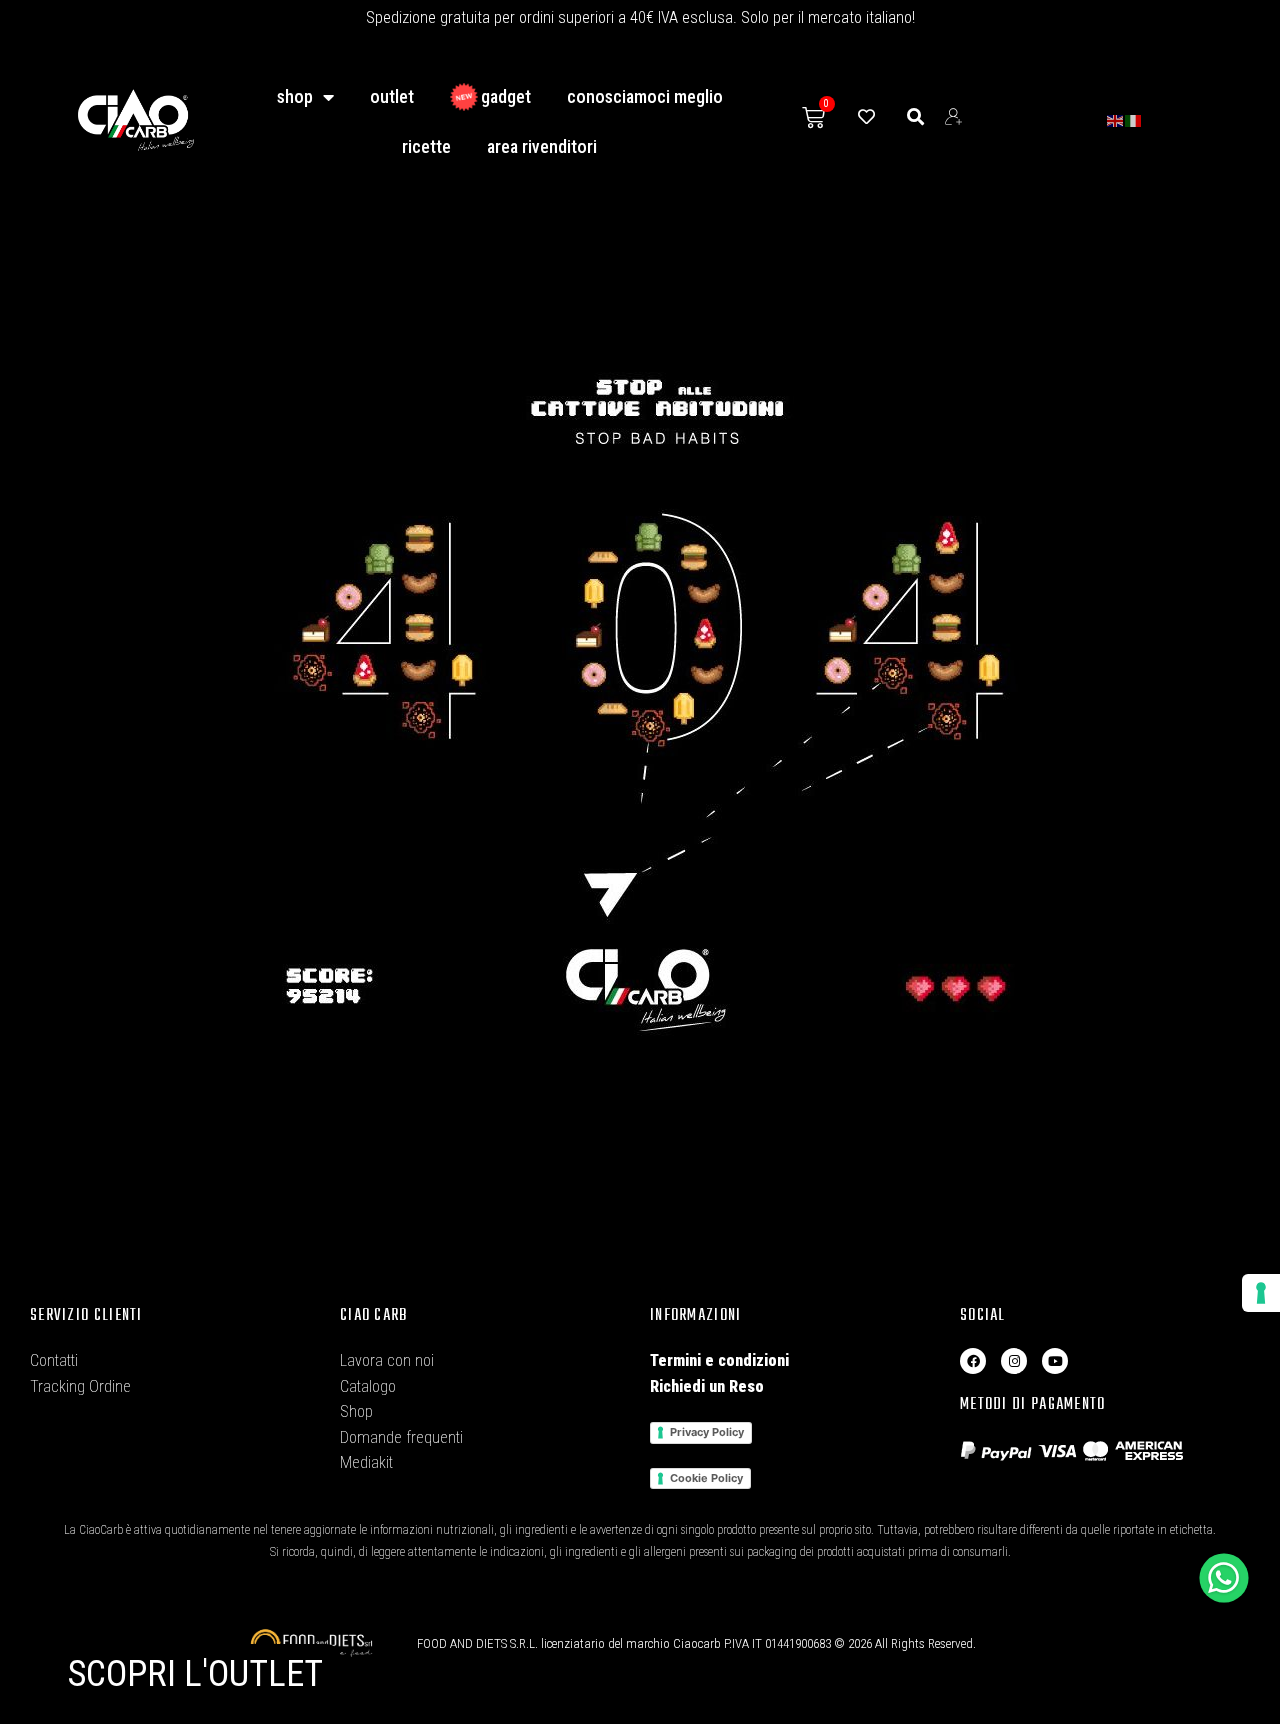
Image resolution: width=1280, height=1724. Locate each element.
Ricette (426, 146)
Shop (295, 96)
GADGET (506, 96)
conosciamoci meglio (645, 96)
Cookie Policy (706, 1478)
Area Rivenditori (542, 146)
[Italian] (1134, 119)
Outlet (392, 96)
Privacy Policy (707, 1432)
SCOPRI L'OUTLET (195, 1674)
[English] (1116, 119)
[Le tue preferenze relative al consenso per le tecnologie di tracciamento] (1261, 1293)
